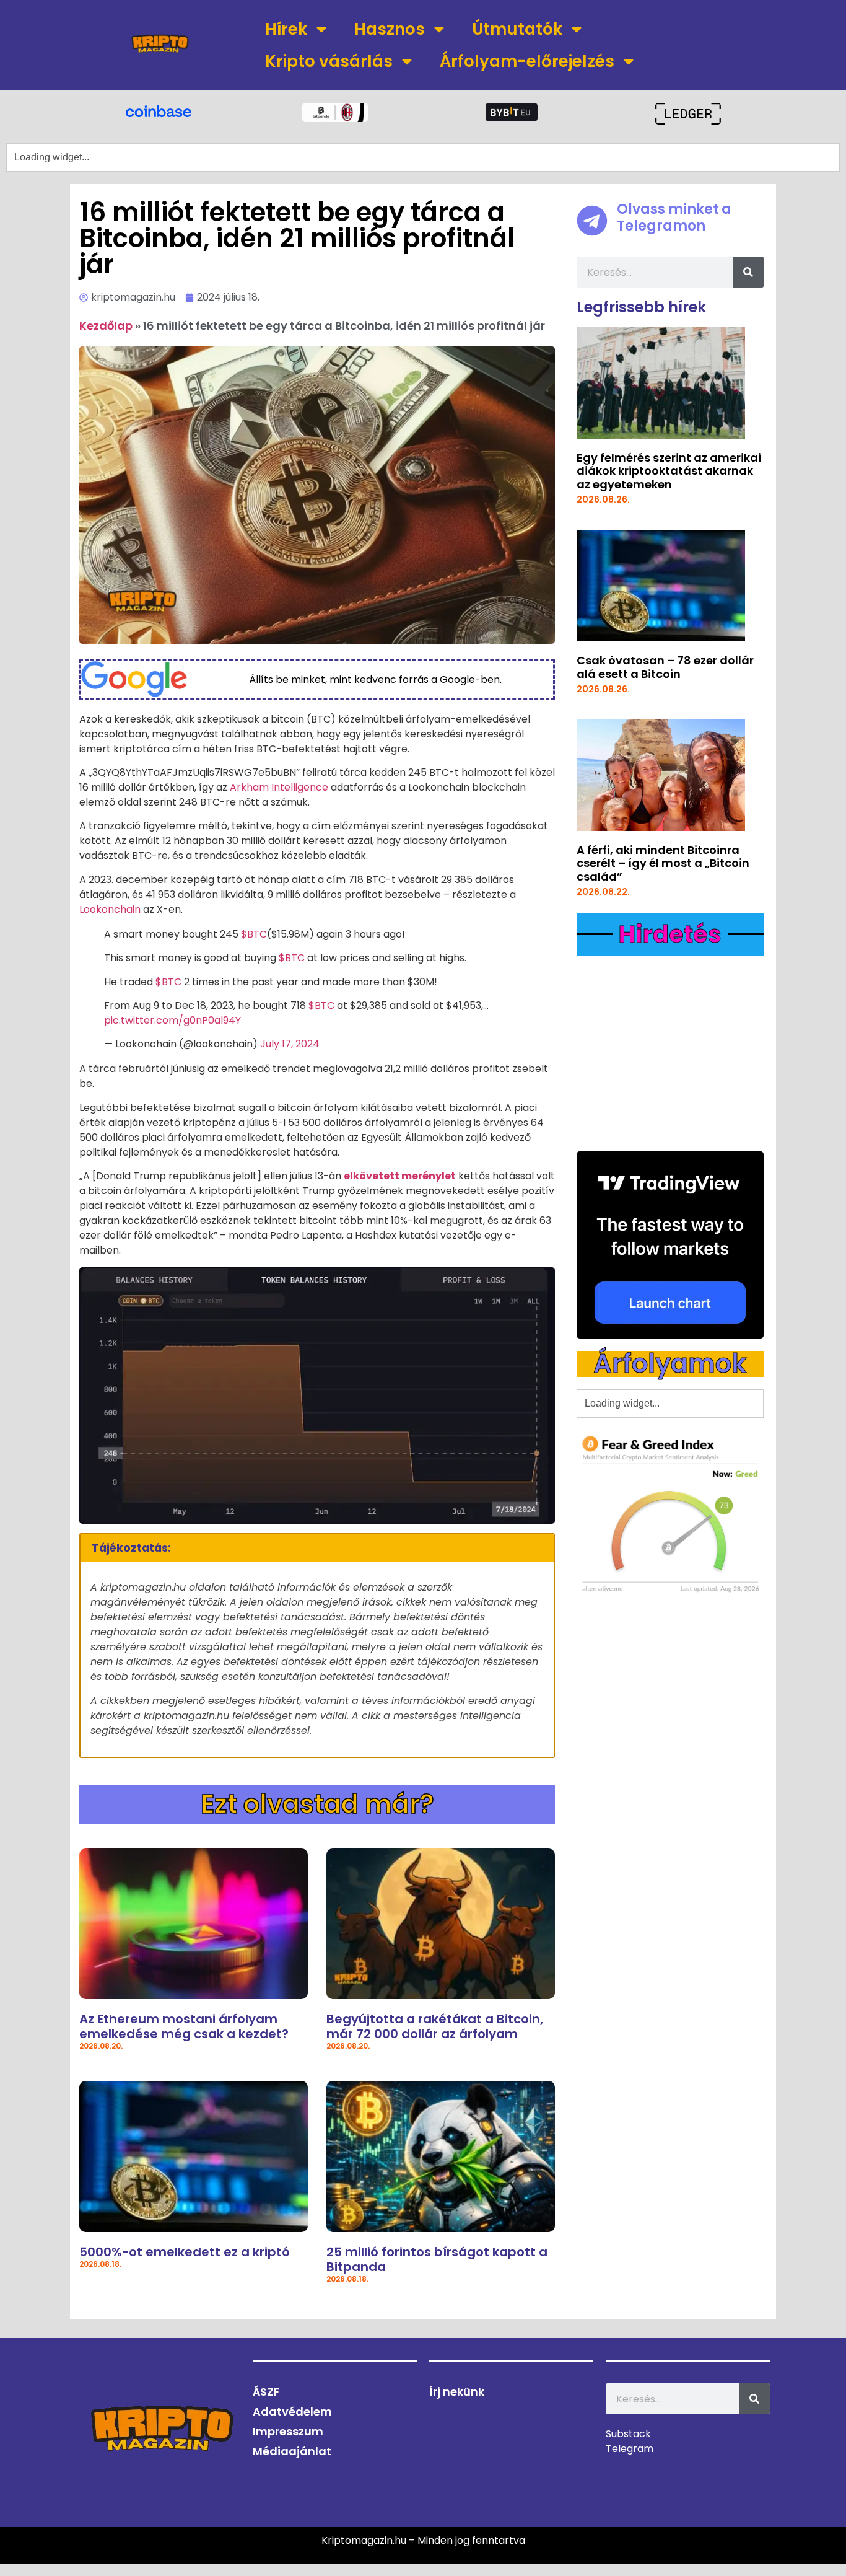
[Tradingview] (670, 1245)
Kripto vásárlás (329, 61)
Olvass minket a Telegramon (674, 217)
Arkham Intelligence (279, 787)
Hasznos (390, 29)
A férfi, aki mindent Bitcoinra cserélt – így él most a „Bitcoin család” (663, 863)
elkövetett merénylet (400, 1176)
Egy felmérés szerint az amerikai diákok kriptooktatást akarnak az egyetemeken (669, 471)
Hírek (286, 29)
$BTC (254, 934)
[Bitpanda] (335, 112)
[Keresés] (748, 272)
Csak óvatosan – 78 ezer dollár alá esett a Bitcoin (665, 667)
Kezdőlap (106, 326)
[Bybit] (512, 112)
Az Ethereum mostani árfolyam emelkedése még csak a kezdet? (184, 2026)
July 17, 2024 (290, 1044)
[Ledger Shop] (688, 114)
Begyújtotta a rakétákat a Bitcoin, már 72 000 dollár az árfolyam (435, 2026)
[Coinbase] (158, 110)
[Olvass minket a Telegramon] (592, 221)
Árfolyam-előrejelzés (527, 61)
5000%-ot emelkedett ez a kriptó (185, 2252)
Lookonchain (110, 909)
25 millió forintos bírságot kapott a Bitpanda (437, 2259)
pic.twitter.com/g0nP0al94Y (172, 1020)
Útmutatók (517, 29)
